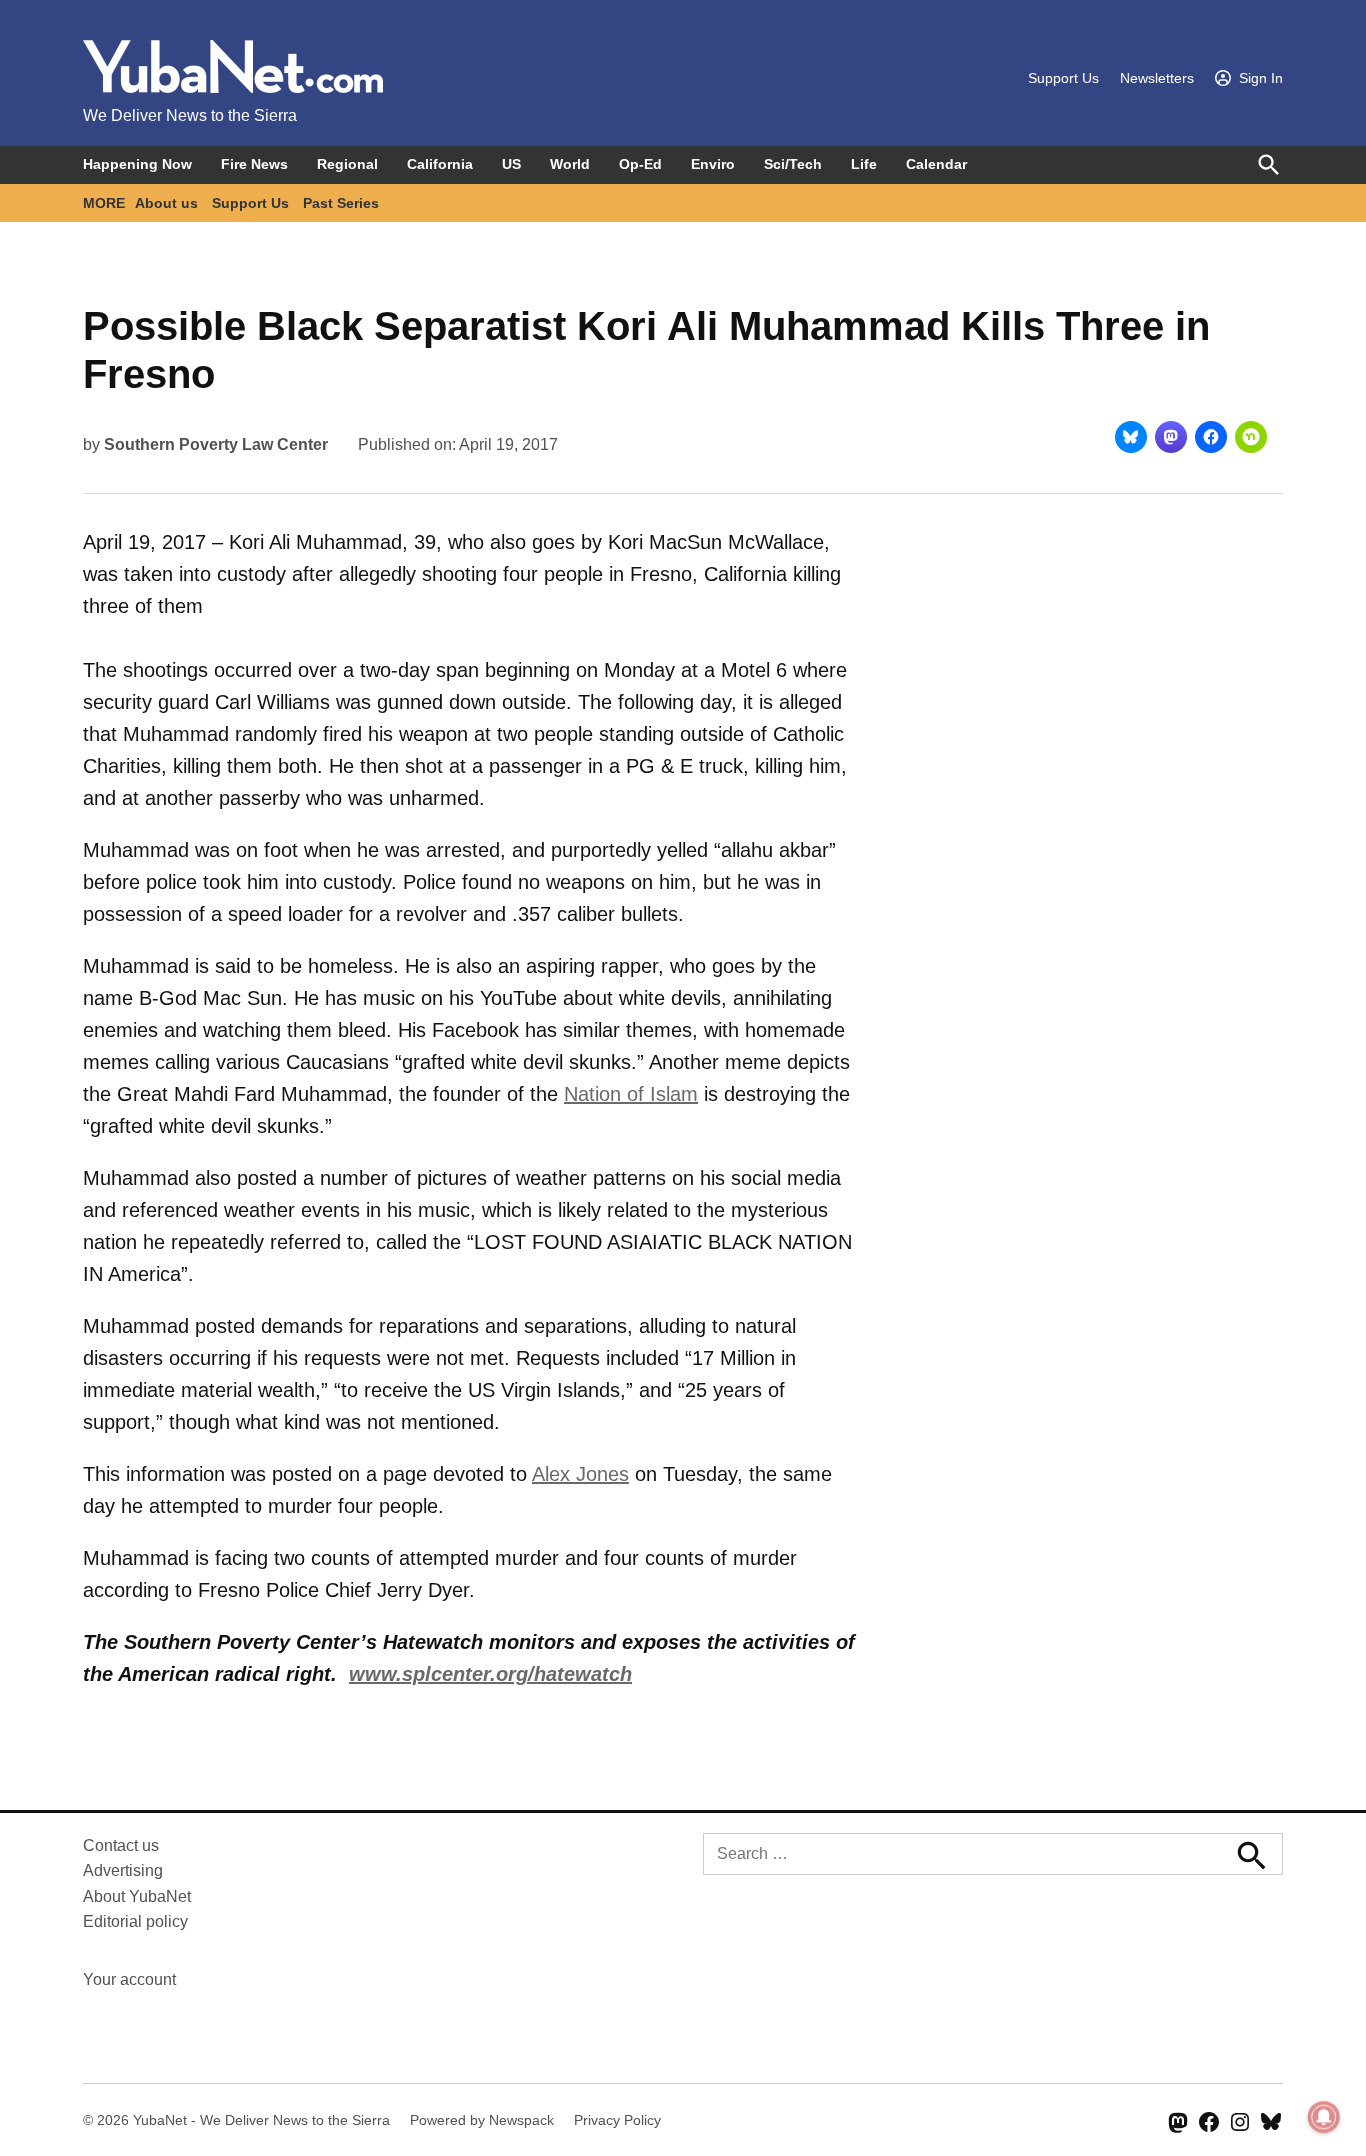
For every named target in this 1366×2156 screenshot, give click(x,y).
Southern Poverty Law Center (216, 444)
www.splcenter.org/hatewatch (490, 1674)
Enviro (713, 164)
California (440, 164)
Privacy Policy (617, 2120)
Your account (129, 1979)
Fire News (254, 164)
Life (864, 164)
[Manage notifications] (1324, 2117)
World (570, 164)
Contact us (121, 1845)
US (511, 164)
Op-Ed (640, 164)
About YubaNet (137, 1896)
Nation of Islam (631, 1094)
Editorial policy (135, 1921)
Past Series (341, 203)
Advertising (123, 1870)
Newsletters (1157, 78)
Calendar (936, 164)
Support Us (1063, 78)
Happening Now (137, 164)
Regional (347, 164)
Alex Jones (580, 1474)
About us (166, 203)
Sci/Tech (793, 164)
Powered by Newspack (482, 2120)
